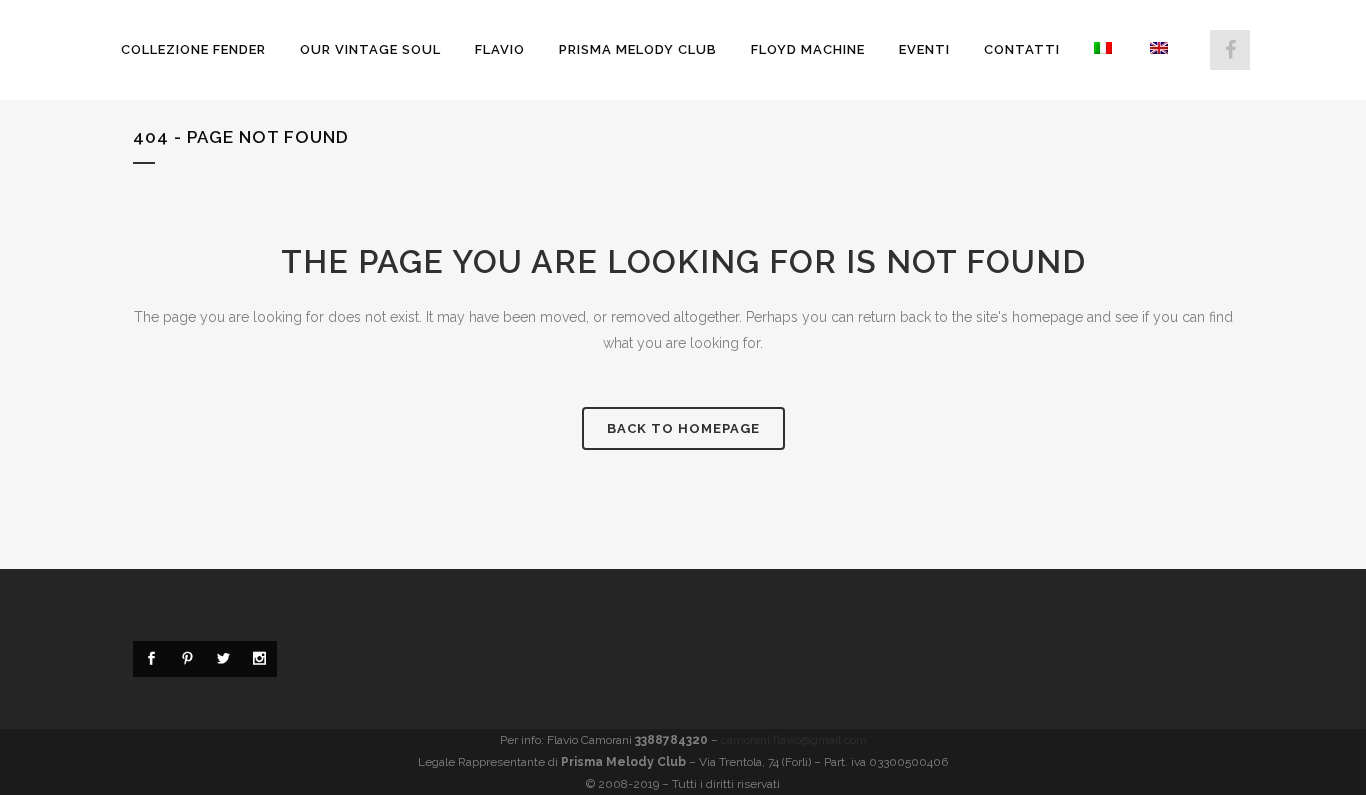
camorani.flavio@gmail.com (794, 740)
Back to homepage (683, 428)
